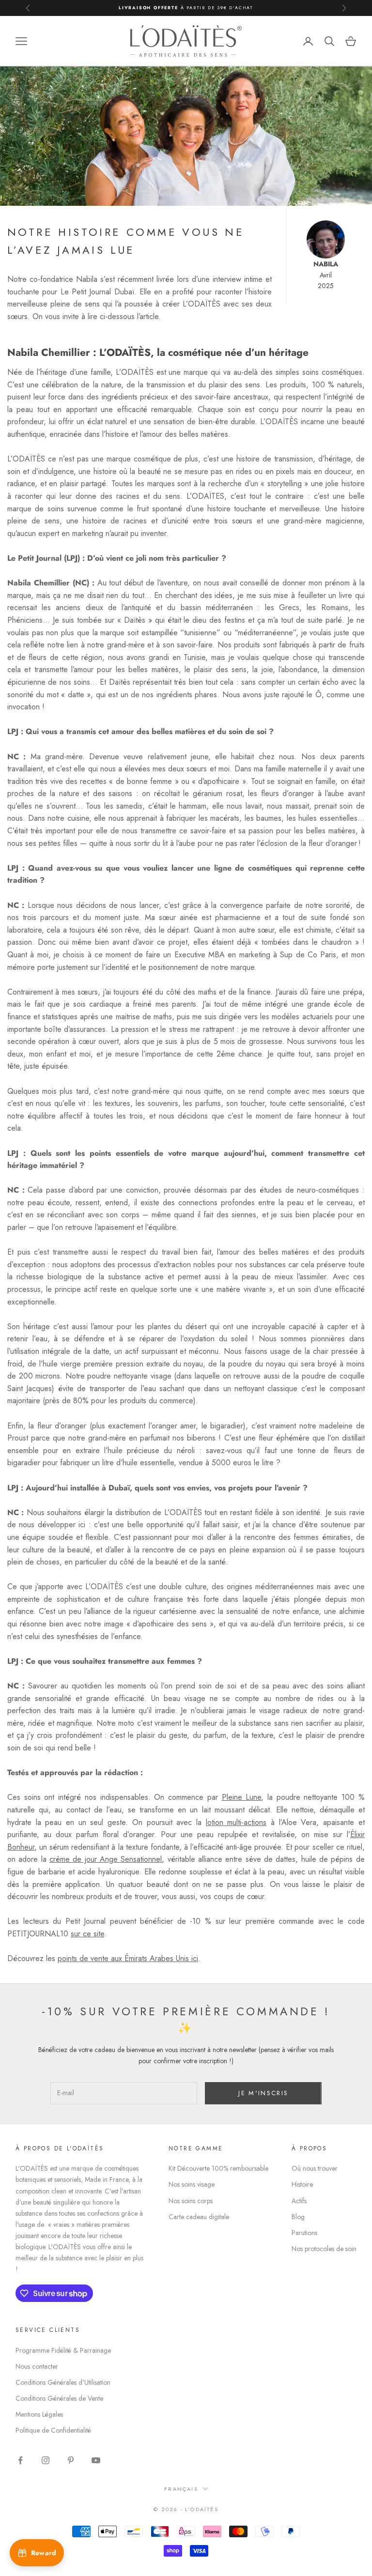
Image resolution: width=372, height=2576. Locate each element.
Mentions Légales (39, 2414)
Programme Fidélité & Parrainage (63, 2350)
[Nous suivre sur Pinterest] (71, 2460)
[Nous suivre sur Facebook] (20, 2460)
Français (181, 2489)
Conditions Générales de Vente (59, 2398)
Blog (298, 2217)
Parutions (304, 2233)
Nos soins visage (192, 2184)
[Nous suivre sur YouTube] (96, 2460)
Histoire (302, 2184)
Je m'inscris (263, 2093)
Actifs (299, 2201)
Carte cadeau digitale (199, 2217)
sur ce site (87, 1934)
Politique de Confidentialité (53, 2430)
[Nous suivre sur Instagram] (46, 2460)
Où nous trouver (315, 2168)
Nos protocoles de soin (324, 2249)
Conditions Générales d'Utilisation (63, 2382)
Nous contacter (37, 2366)
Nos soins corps (191, 2201)
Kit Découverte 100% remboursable (218, 2168)
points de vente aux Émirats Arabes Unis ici (128, 1958)
